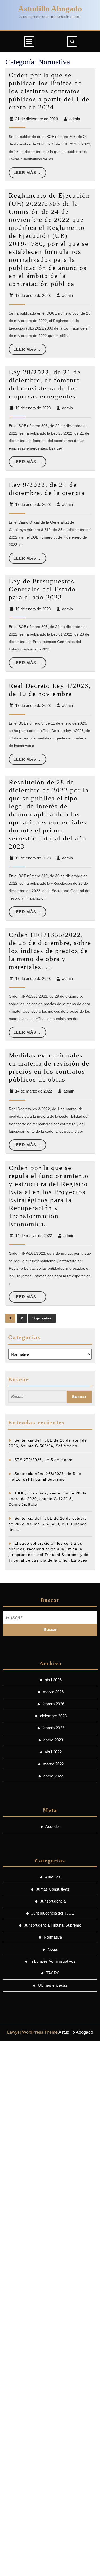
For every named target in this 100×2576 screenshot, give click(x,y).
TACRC (53, 1973)
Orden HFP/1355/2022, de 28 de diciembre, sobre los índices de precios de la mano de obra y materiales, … (50, 951)
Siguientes (42, 1318)
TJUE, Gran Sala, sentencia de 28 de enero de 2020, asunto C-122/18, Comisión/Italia (48, 1499)
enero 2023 (53, 1740)
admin (75, 119)
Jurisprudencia (53, 1901)
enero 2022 (53, 1776)
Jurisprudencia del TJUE (53, 1913)
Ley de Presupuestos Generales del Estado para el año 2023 (42, 589)
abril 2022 (53, 1752)
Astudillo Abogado (50, 9)
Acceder (53, 1827)
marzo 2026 (53, 1692)
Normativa (53, 1937)
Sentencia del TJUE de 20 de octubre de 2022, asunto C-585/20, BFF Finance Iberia (48, 1524)
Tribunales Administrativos (53, 1961)
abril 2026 (53, 1680)
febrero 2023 (53, 1728)
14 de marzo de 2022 (34, 1091)
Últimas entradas (53, 1985)
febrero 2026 (53, 1704)
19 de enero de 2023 (33, 295)
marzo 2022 (53, 1764)
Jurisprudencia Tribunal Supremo (53, 1925)
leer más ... (30, 174)
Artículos (53, 1877)
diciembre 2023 (53, 1716)
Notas (53, 1949)
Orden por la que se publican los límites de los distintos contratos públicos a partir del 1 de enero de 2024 (49, 91)
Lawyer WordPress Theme (32, 2032)
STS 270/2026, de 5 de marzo (43, 1460)
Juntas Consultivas (53, 1889)
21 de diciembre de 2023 (37, 119)
